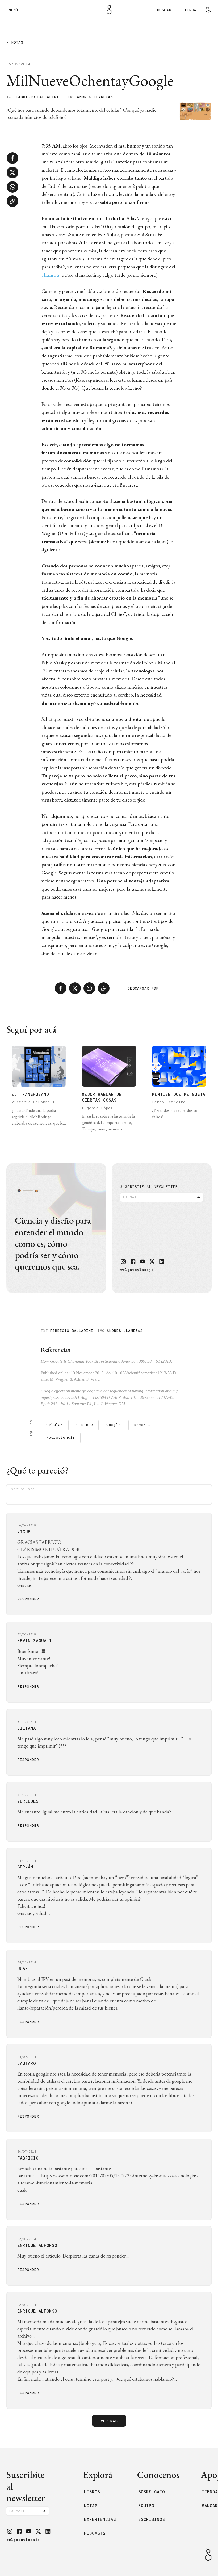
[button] (123, 1261)
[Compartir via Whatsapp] (12, 187)
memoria (142, 1425)
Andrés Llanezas (95, 97)
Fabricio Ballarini (37, 97)
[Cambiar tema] (208, 10)
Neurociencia (61, 1438)
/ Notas (15, 43)
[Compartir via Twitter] (12, 172)
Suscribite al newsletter (149, 1187)
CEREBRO (85, 1425)
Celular (55, 1425)
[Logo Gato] (109, 10)
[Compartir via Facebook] (12, 158)
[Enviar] (199, 1197)
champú (50, 275)
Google (114, 1425)
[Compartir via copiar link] (12, 201)
